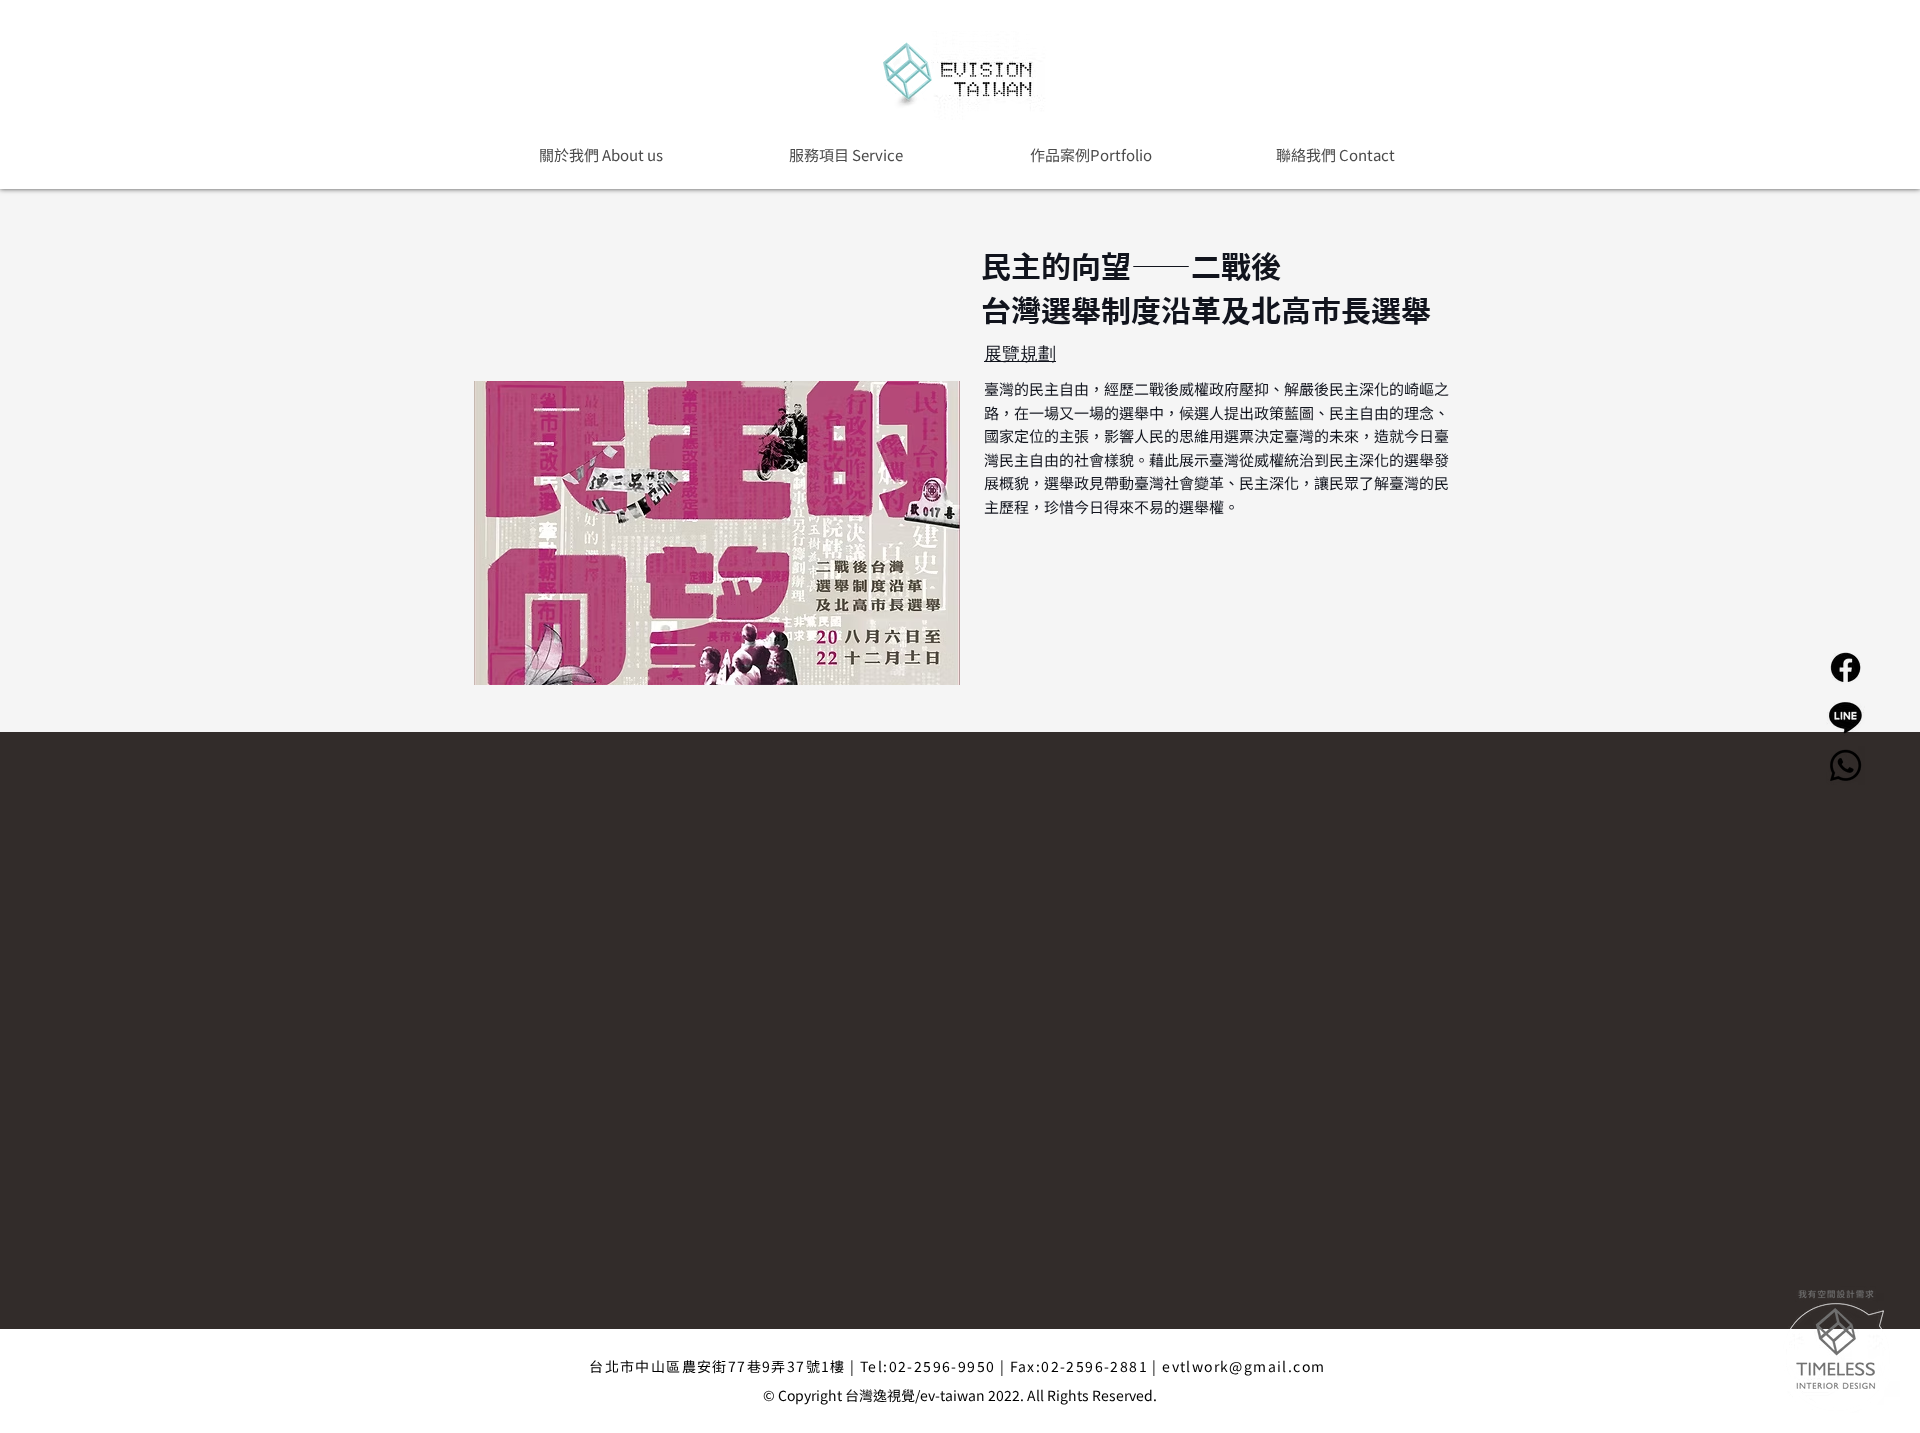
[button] (1090, 154)
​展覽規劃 (1020, 353)
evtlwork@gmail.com (1243, 1366)
